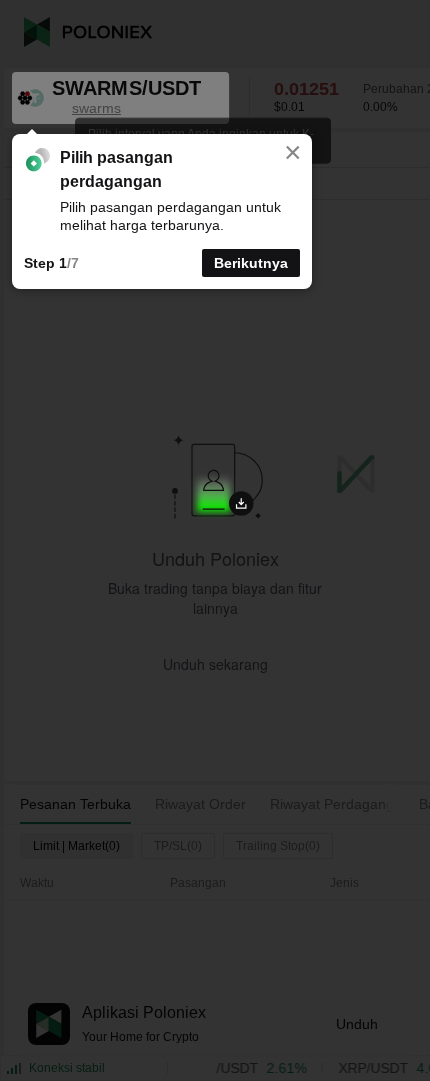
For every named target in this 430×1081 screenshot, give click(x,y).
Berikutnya (251, 263)
